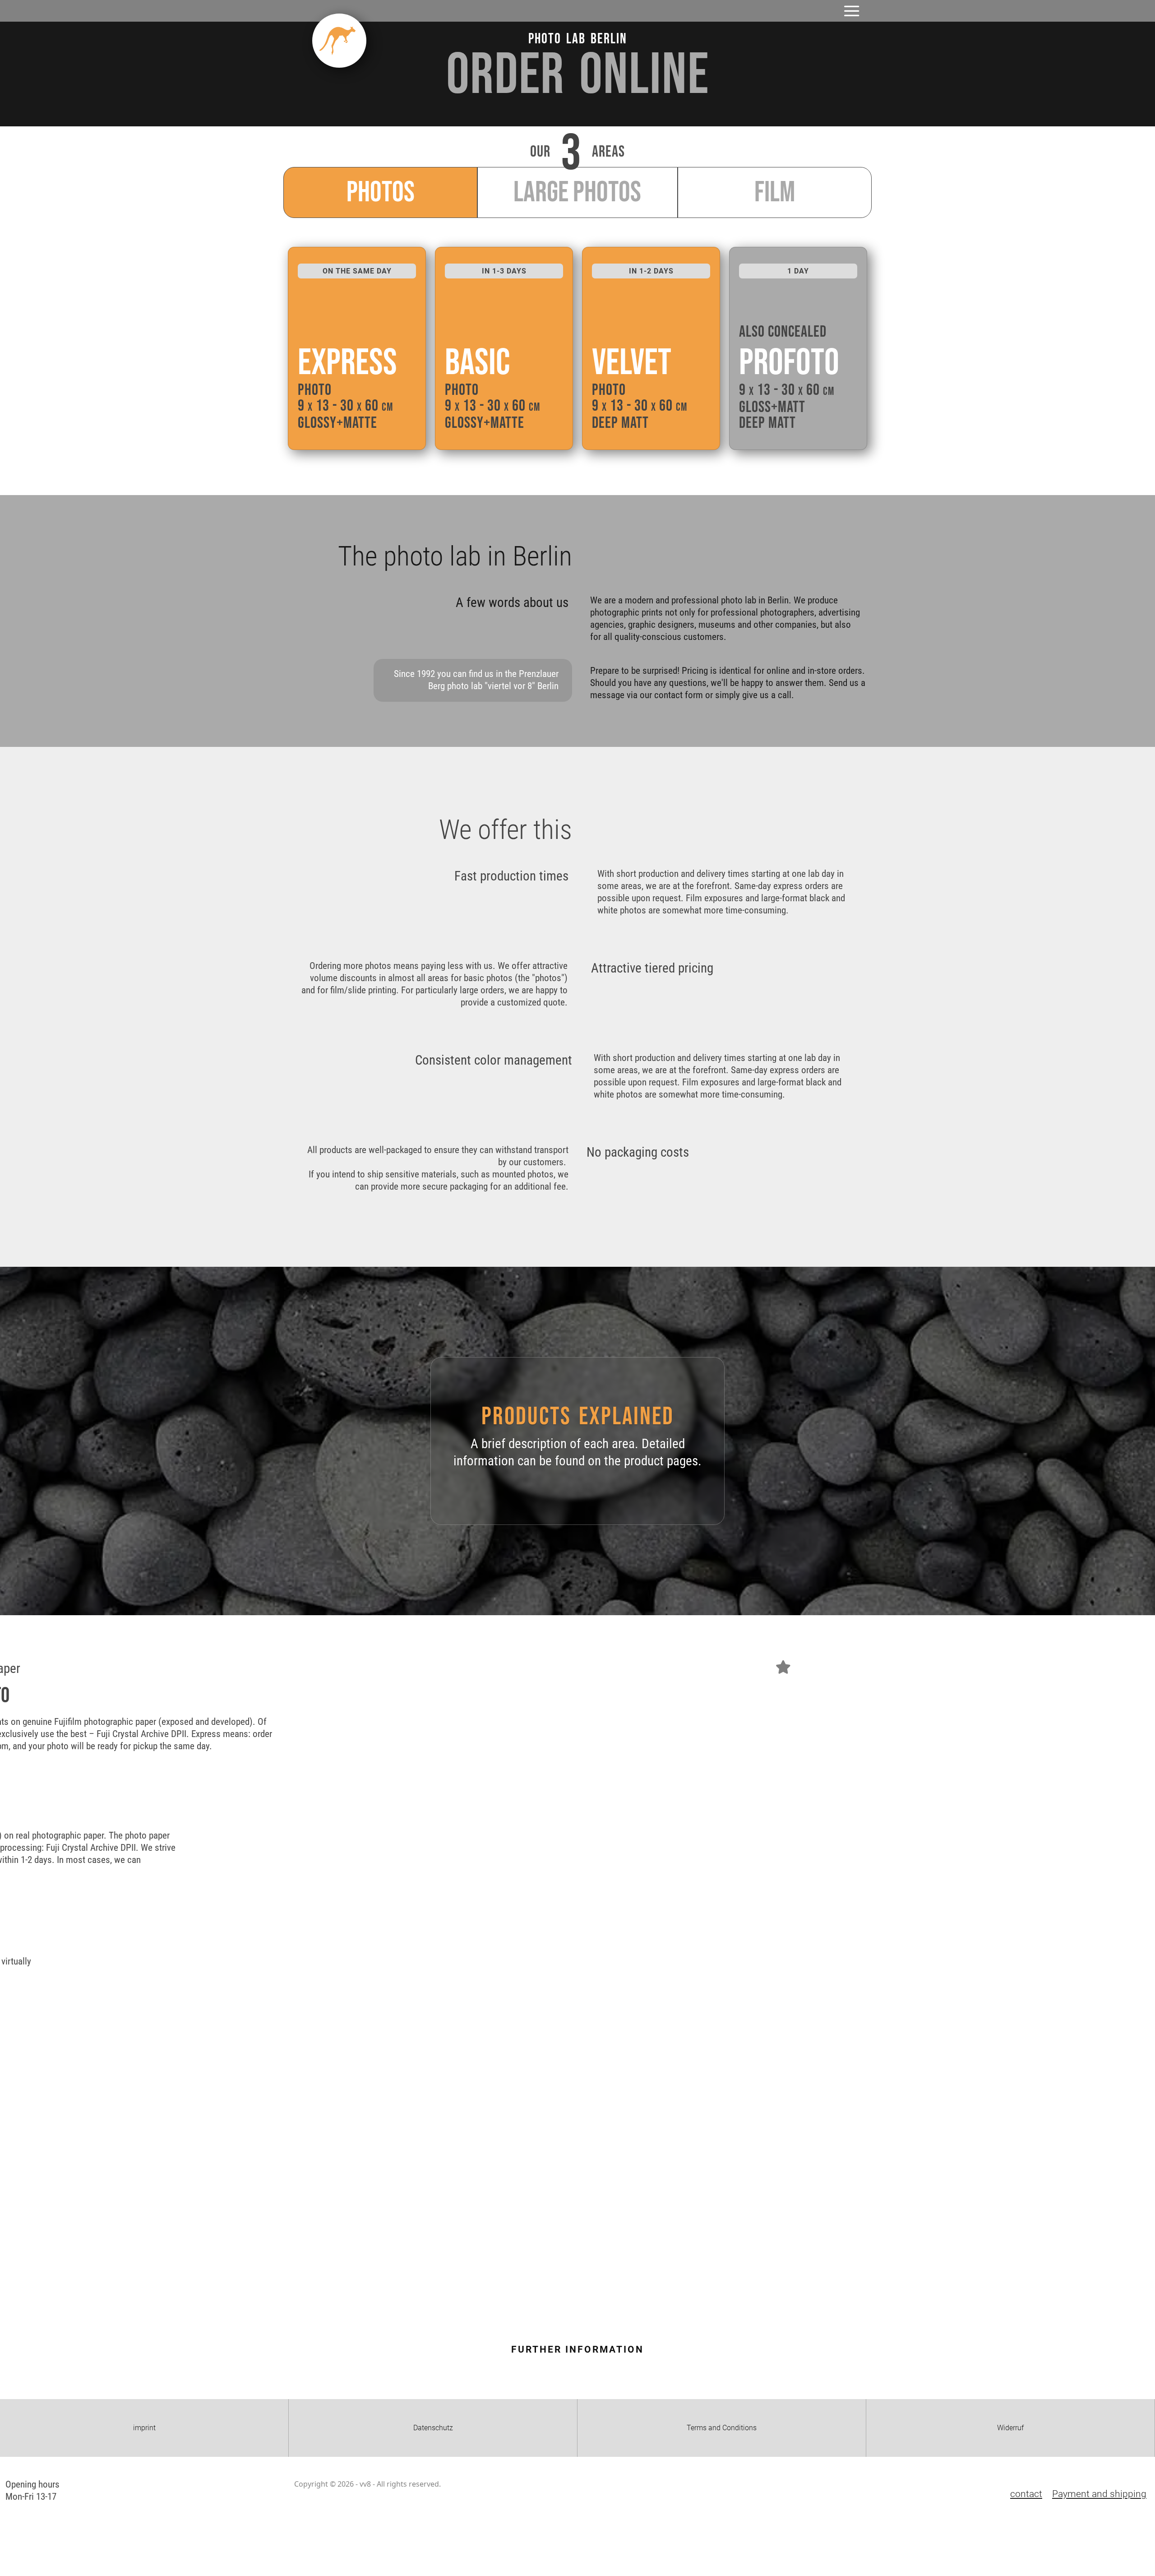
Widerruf (1010, 2428)
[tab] (380, 192)
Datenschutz (433, 2428)
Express (347, 363)
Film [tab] (775, 192)
